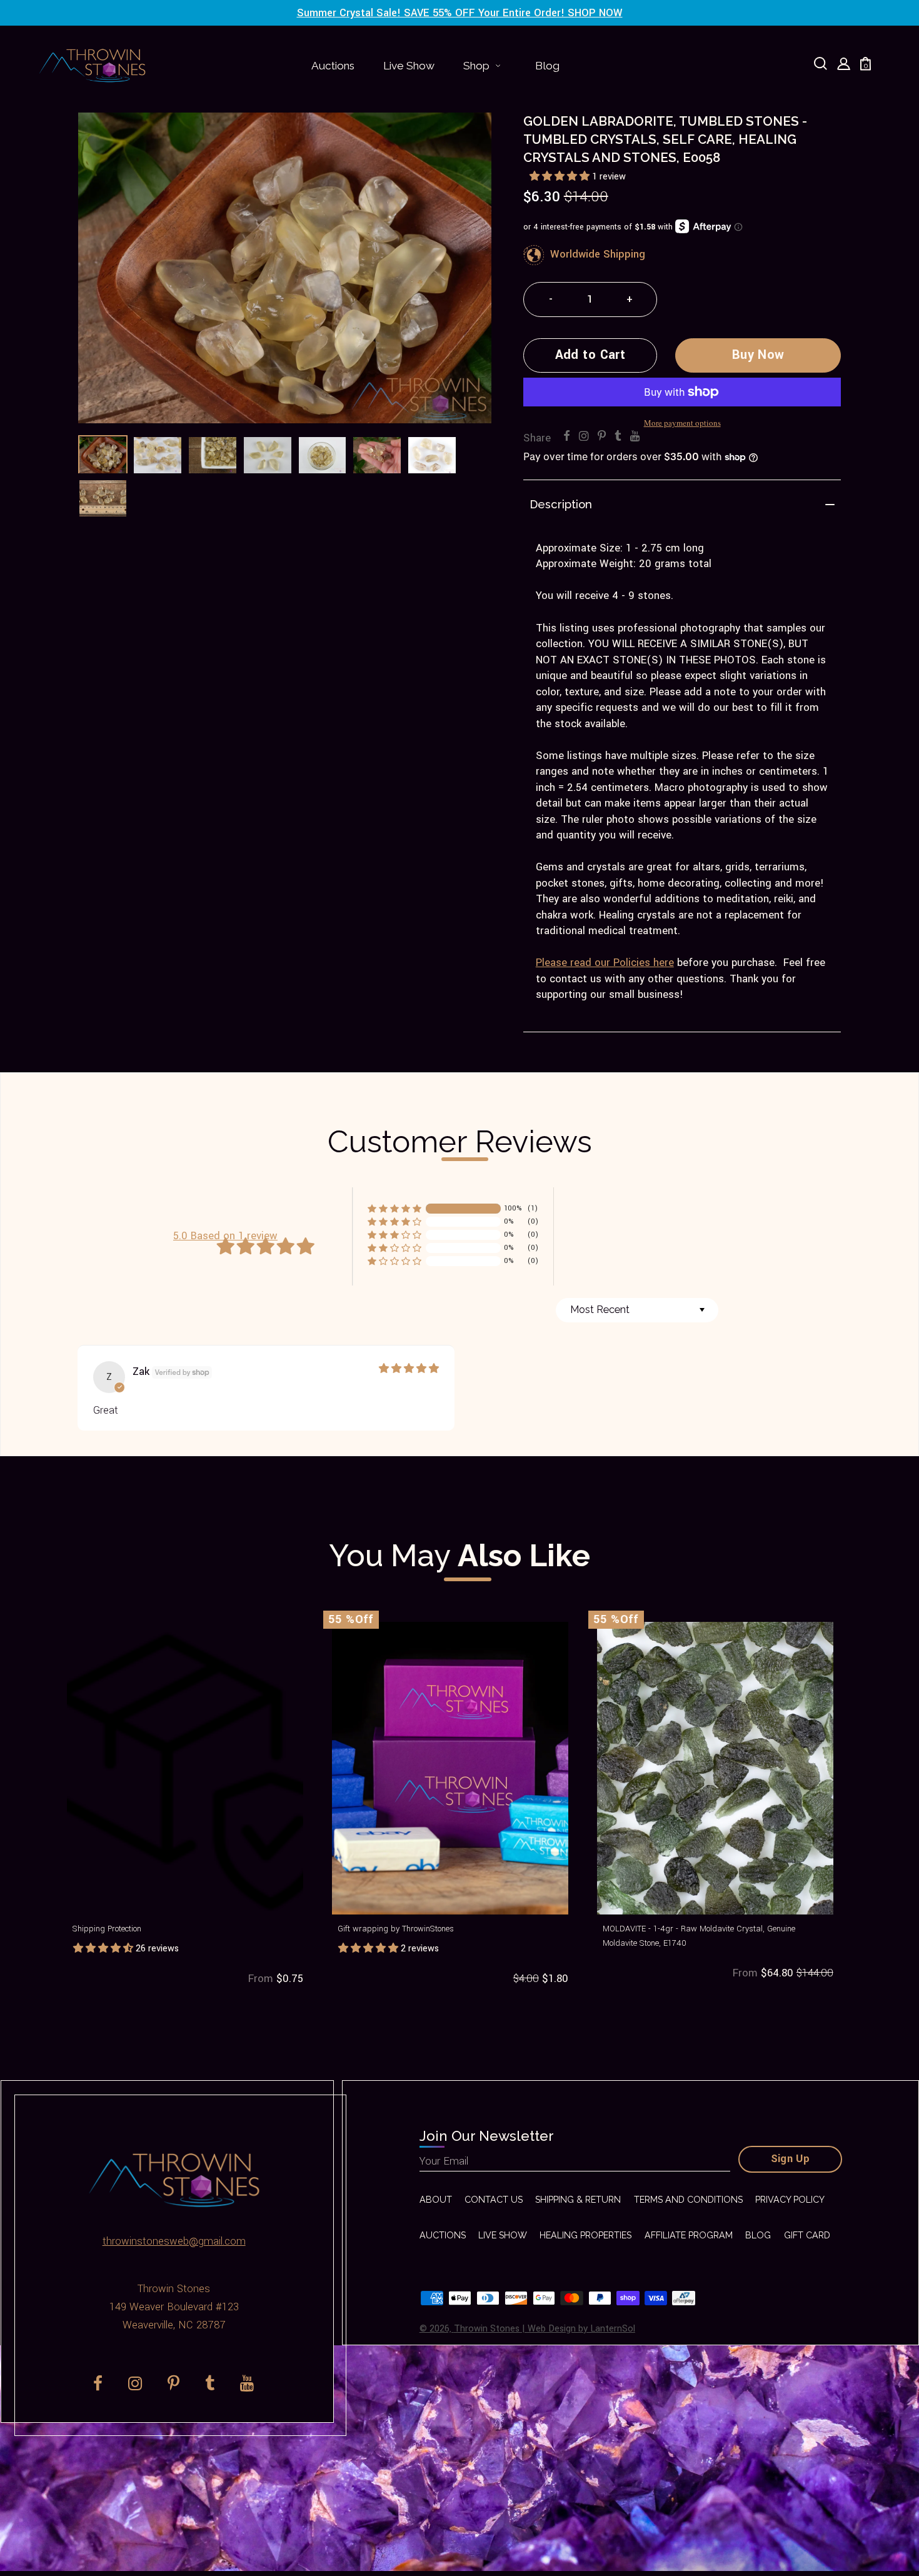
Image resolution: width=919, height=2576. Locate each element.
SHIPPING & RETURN (578, 2200)
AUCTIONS (443, 2235)
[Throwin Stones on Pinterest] (602, 437)
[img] (409, 1369)
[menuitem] (333, 66)
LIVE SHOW (503, 2235)
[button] (561, 177)
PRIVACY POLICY (790, 2200)
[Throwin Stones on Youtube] (635, 437)
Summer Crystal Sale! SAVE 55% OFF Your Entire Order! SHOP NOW (460, 13)
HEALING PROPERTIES (585, 2235)
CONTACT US (494, 2200)
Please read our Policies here (605, 963)
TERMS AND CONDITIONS (688, 2200)
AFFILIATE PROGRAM (689, 2235)
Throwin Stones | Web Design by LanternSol (545, 2329)
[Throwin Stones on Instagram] (584, 437)
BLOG (758, 2235)
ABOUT (436, 2200)
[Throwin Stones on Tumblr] (618, 437)
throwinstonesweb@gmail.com (174, 2241)
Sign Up (791, 2159)
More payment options (682, 423)
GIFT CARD (807, 2235)
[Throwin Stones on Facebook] (567, 437)
